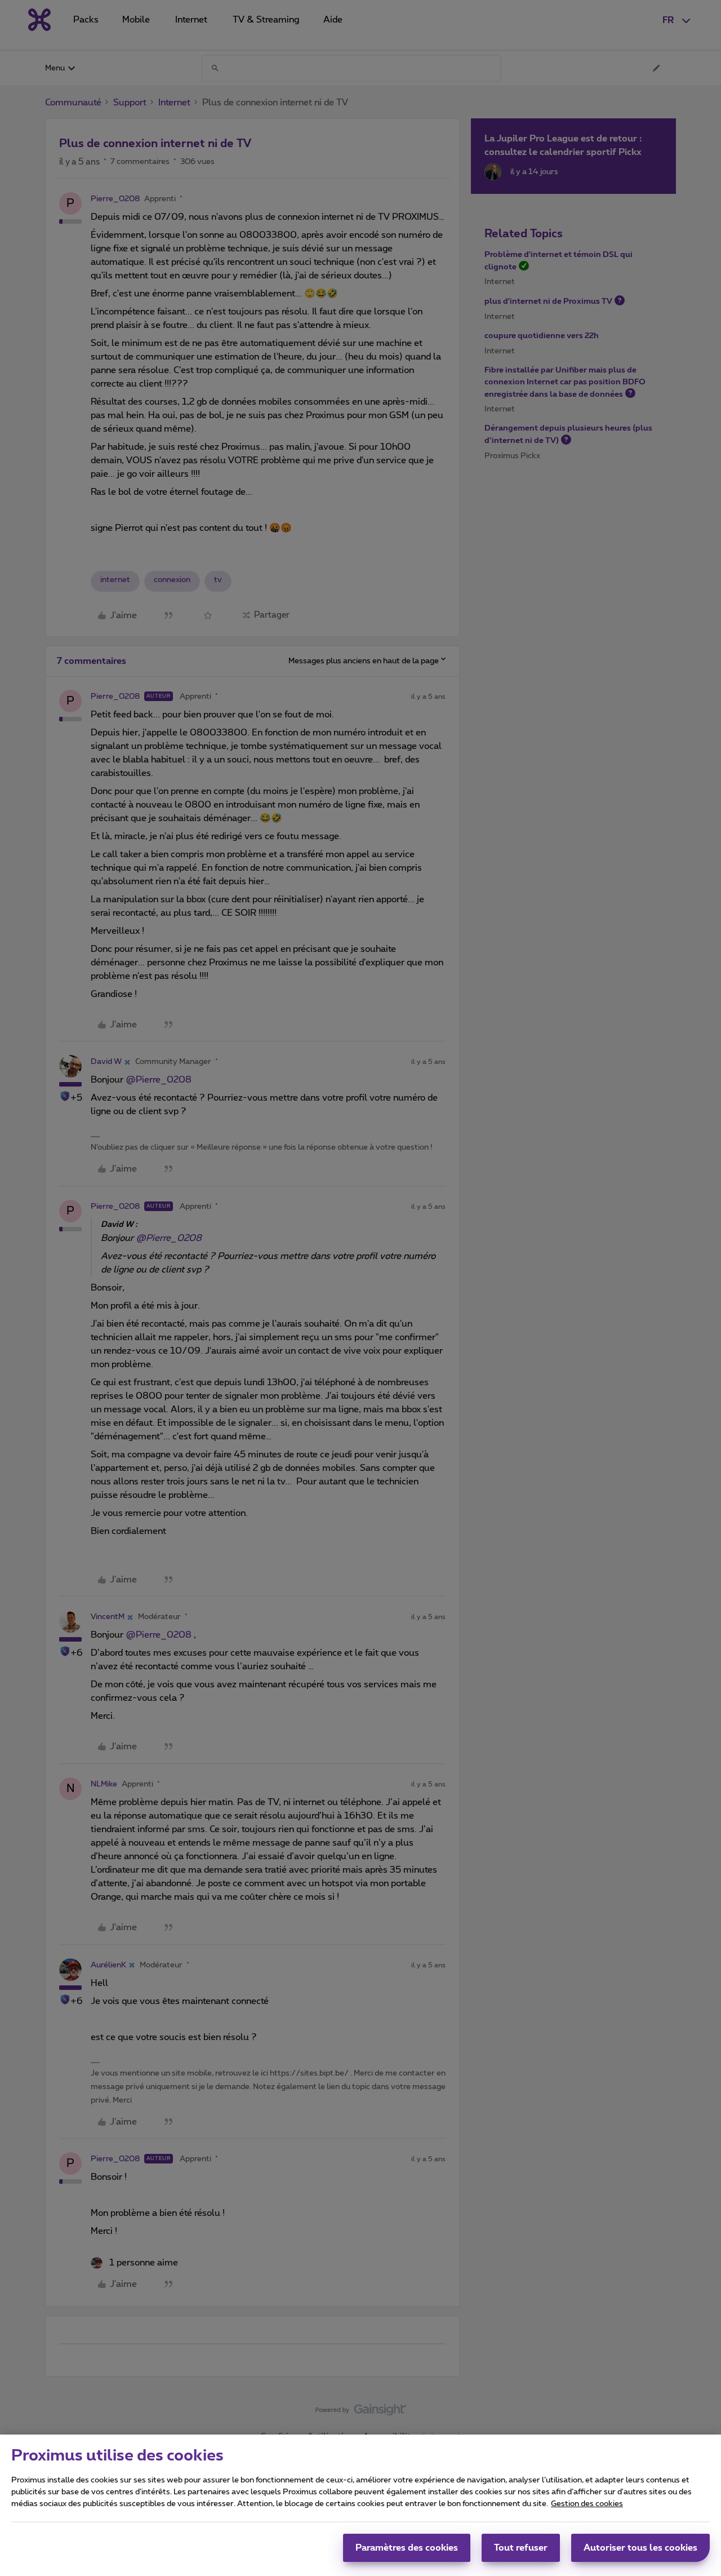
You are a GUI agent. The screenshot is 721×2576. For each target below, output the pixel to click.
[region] (360, 2505)
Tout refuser (521, 2548)
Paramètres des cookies (407, 2548)
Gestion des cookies (587, 2504)
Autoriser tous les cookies (640, 2548)
